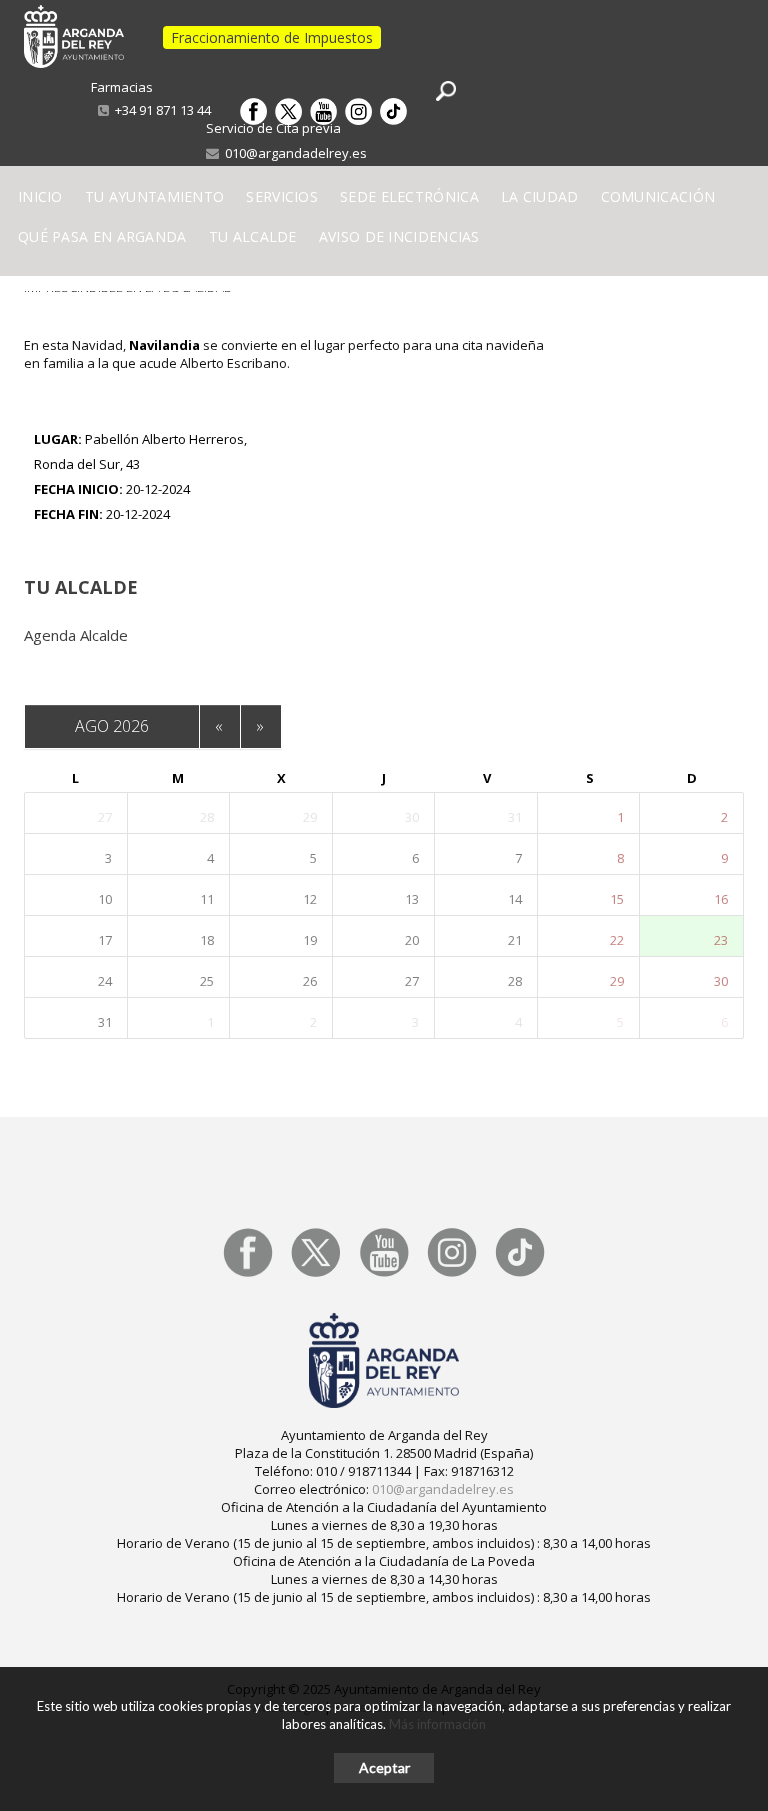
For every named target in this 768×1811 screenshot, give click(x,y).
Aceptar (384, 1767)
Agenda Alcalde (76, 635)
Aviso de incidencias (399, 236)
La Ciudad (540, 196)
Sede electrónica (409, 196)
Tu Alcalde (253, 236)
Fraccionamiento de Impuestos (272, 37)
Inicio (40, 196)
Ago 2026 (112, 726)
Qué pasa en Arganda (102, 236)
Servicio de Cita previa (273, 128)
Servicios (282, 196)
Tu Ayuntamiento (155, 196)
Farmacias (122, 87)
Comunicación (658, 196)
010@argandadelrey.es (293, 153)
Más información (437, 1724)
